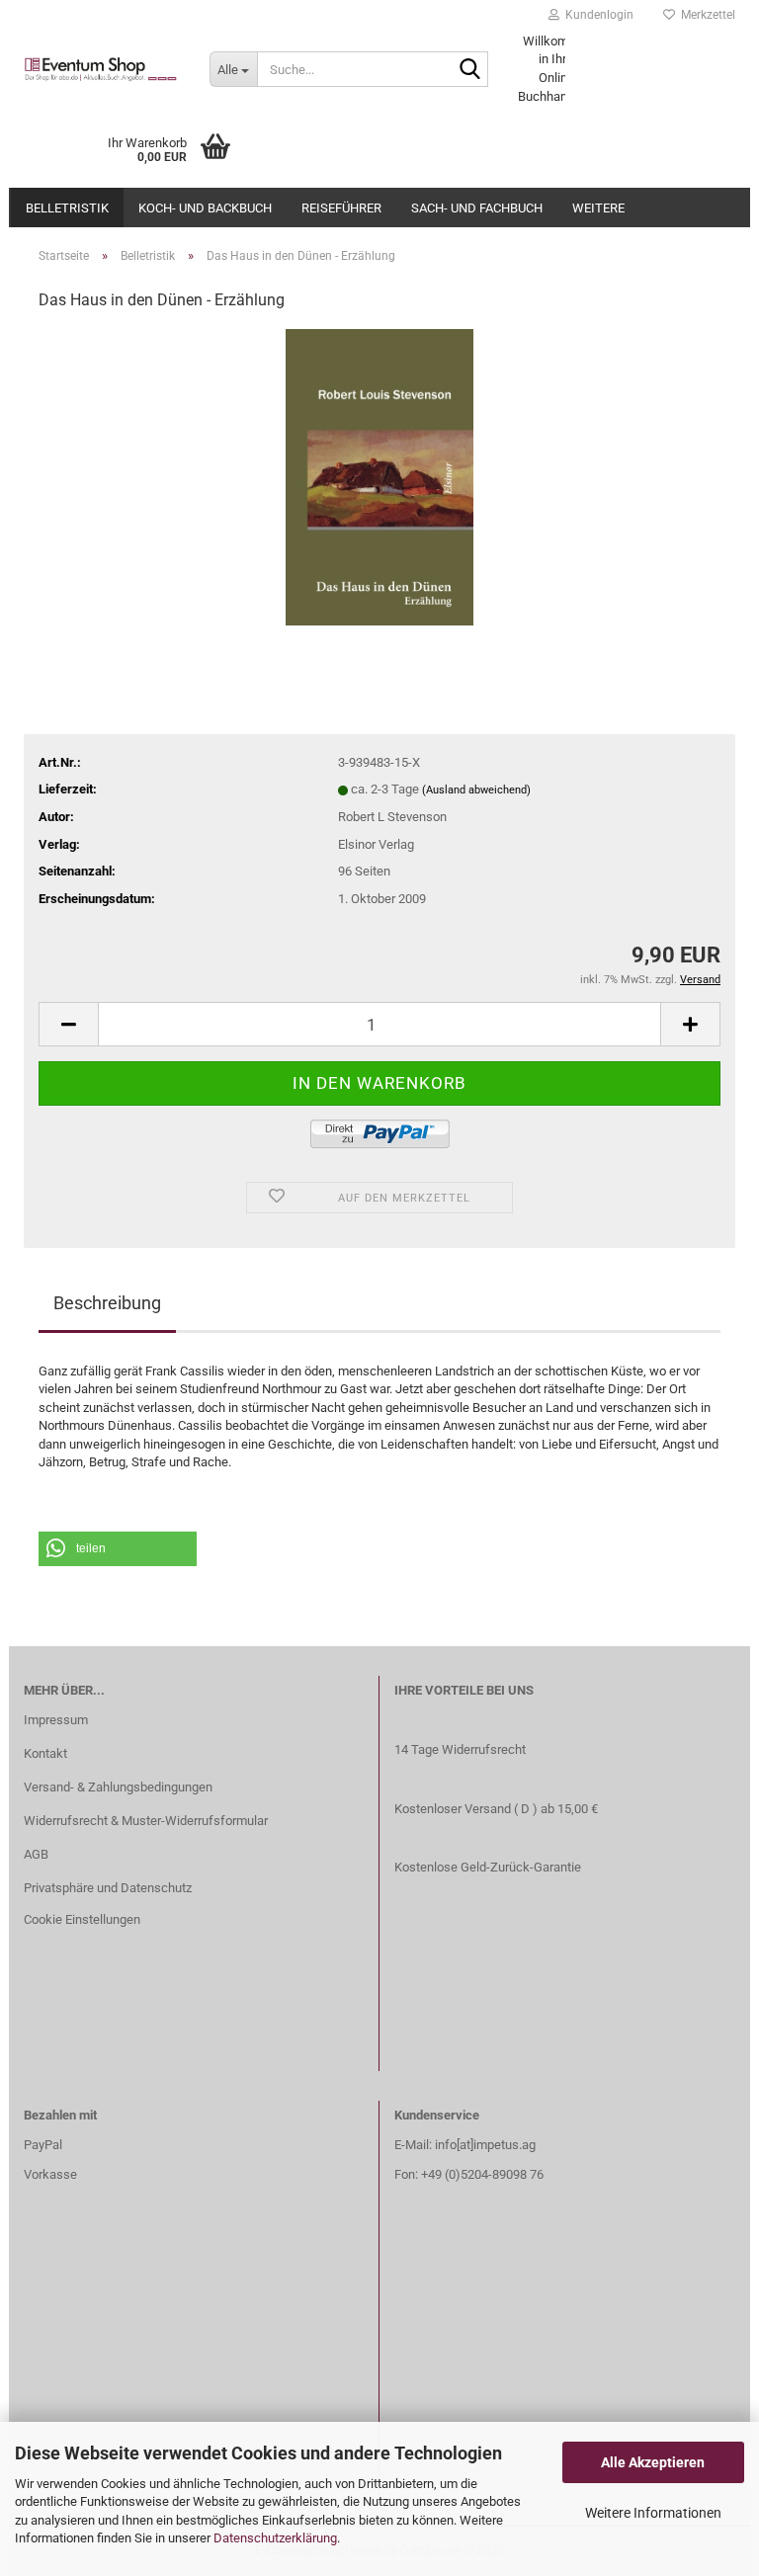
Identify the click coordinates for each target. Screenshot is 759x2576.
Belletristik (67, 208)
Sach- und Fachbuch (477, 208)
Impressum (56, 1720)
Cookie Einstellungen (82, 1919)
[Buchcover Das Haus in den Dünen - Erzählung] (379, 477)
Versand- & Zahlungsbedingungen (118, 1787)
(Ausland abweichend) (476, 790)
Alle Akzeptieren (653, 2462)
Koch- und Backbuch (205, 208)
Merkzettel (705, 15)
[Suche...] (469, 70)
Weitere (598, 208)
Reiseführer (341, 208)
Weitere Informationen (653, 2513)
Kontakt (45, 1753)
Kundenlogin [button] (596, 15)
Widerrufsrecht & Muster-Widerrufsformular (146, 1821)
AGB (36, 1854)
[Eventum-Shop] (102, 69)
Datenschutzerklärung (275, 2538)
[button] (118, 1549)
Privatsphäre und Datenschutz (108, 1888)
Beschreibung (107, 1303)
